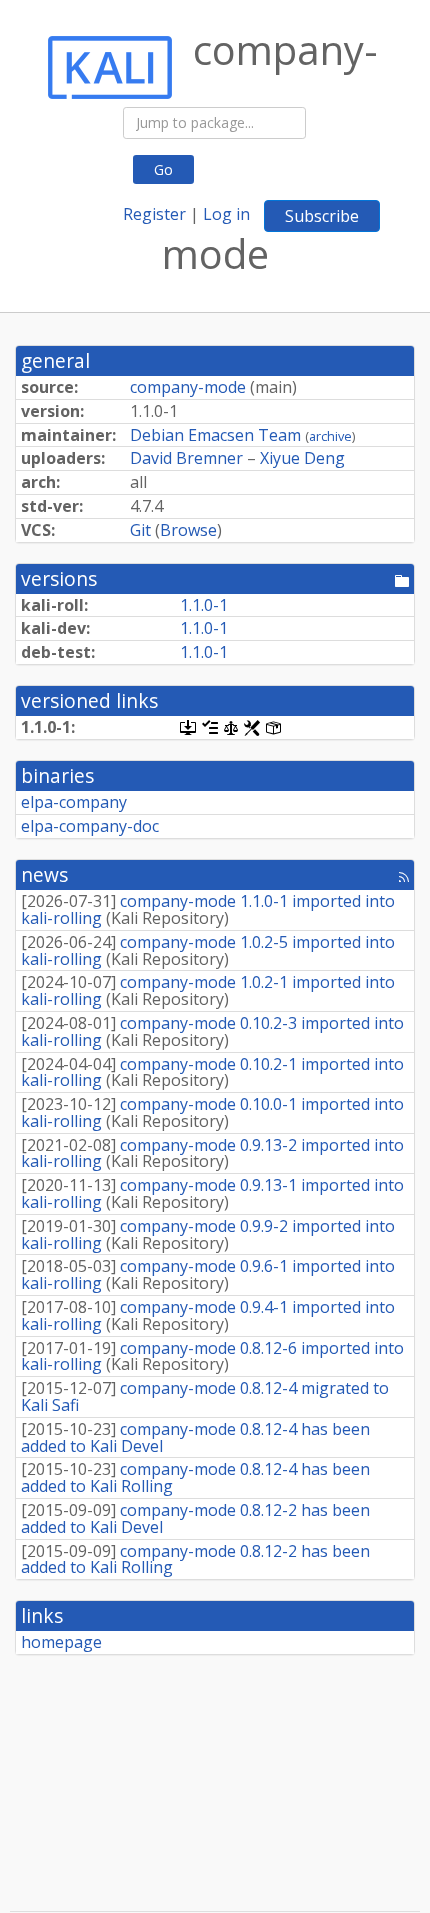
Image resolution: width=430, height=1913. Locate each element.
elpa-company (74, 802)
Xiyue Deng (302, 458)
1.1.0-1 (204, 605)
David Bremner (186, 458)
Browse (188, 530)
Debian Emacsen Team (215, 435)
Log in (226, 214)
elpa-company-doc (90, 826)
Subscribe (322, 216)
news (44, 874)
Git (140, 530)
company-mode (188, 387)
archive (330, 436)
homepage (61, 1642)
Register (154, 214)
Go (163, 169)
